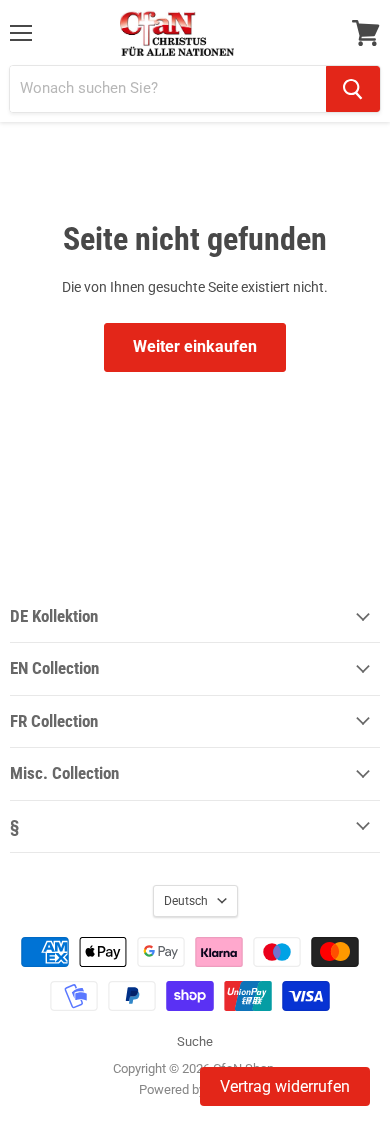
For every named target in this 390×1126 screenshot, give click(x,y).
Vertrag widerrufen (285, 1086)
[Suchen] (353, 89)
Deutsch (186, 901)
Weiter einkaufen (195, 346)
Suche (195, 1041)
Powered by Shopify (195, 1089)
